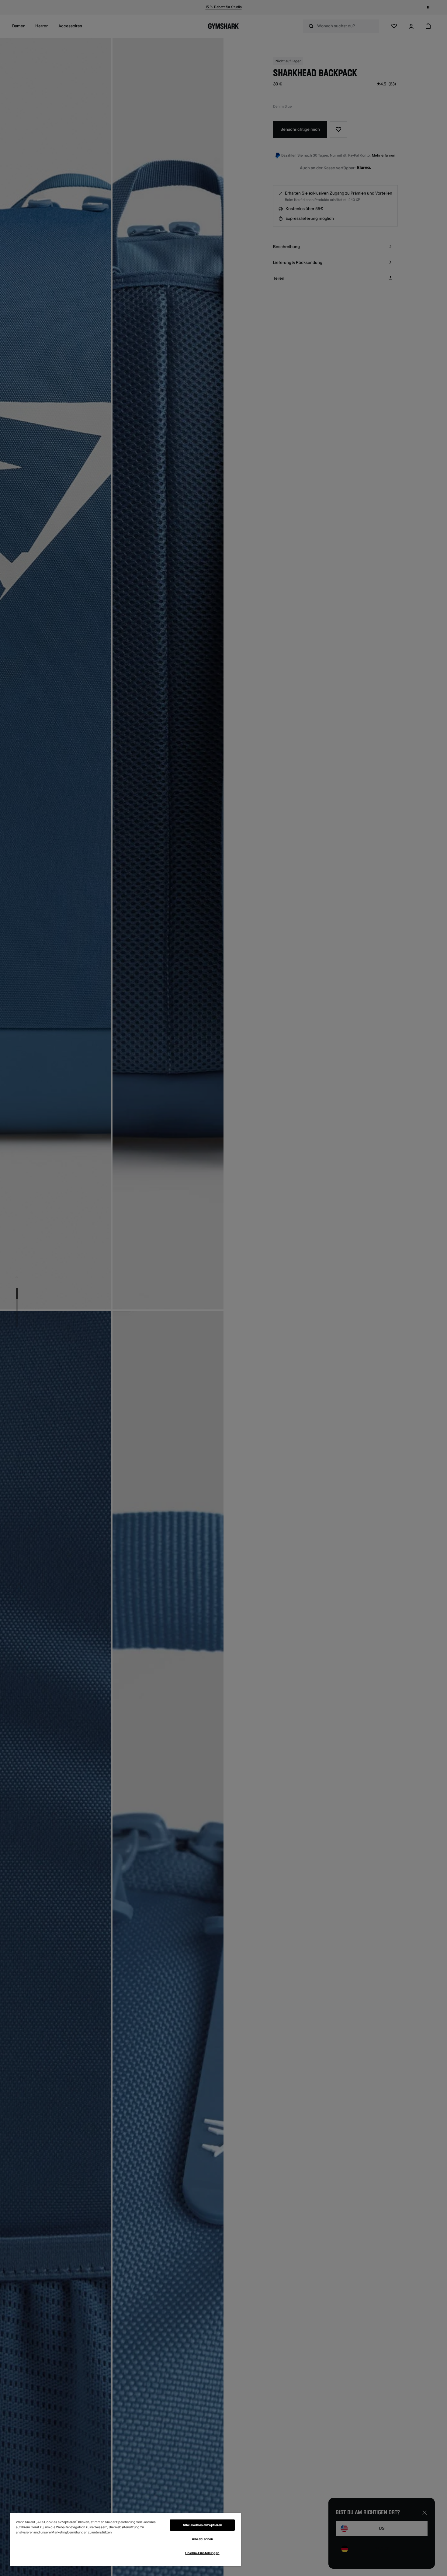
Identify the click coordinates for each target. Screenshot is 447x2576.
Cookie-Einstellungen (202, 2553)
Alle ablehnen (202, 2539)
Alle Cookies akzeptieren (203, 2525)
